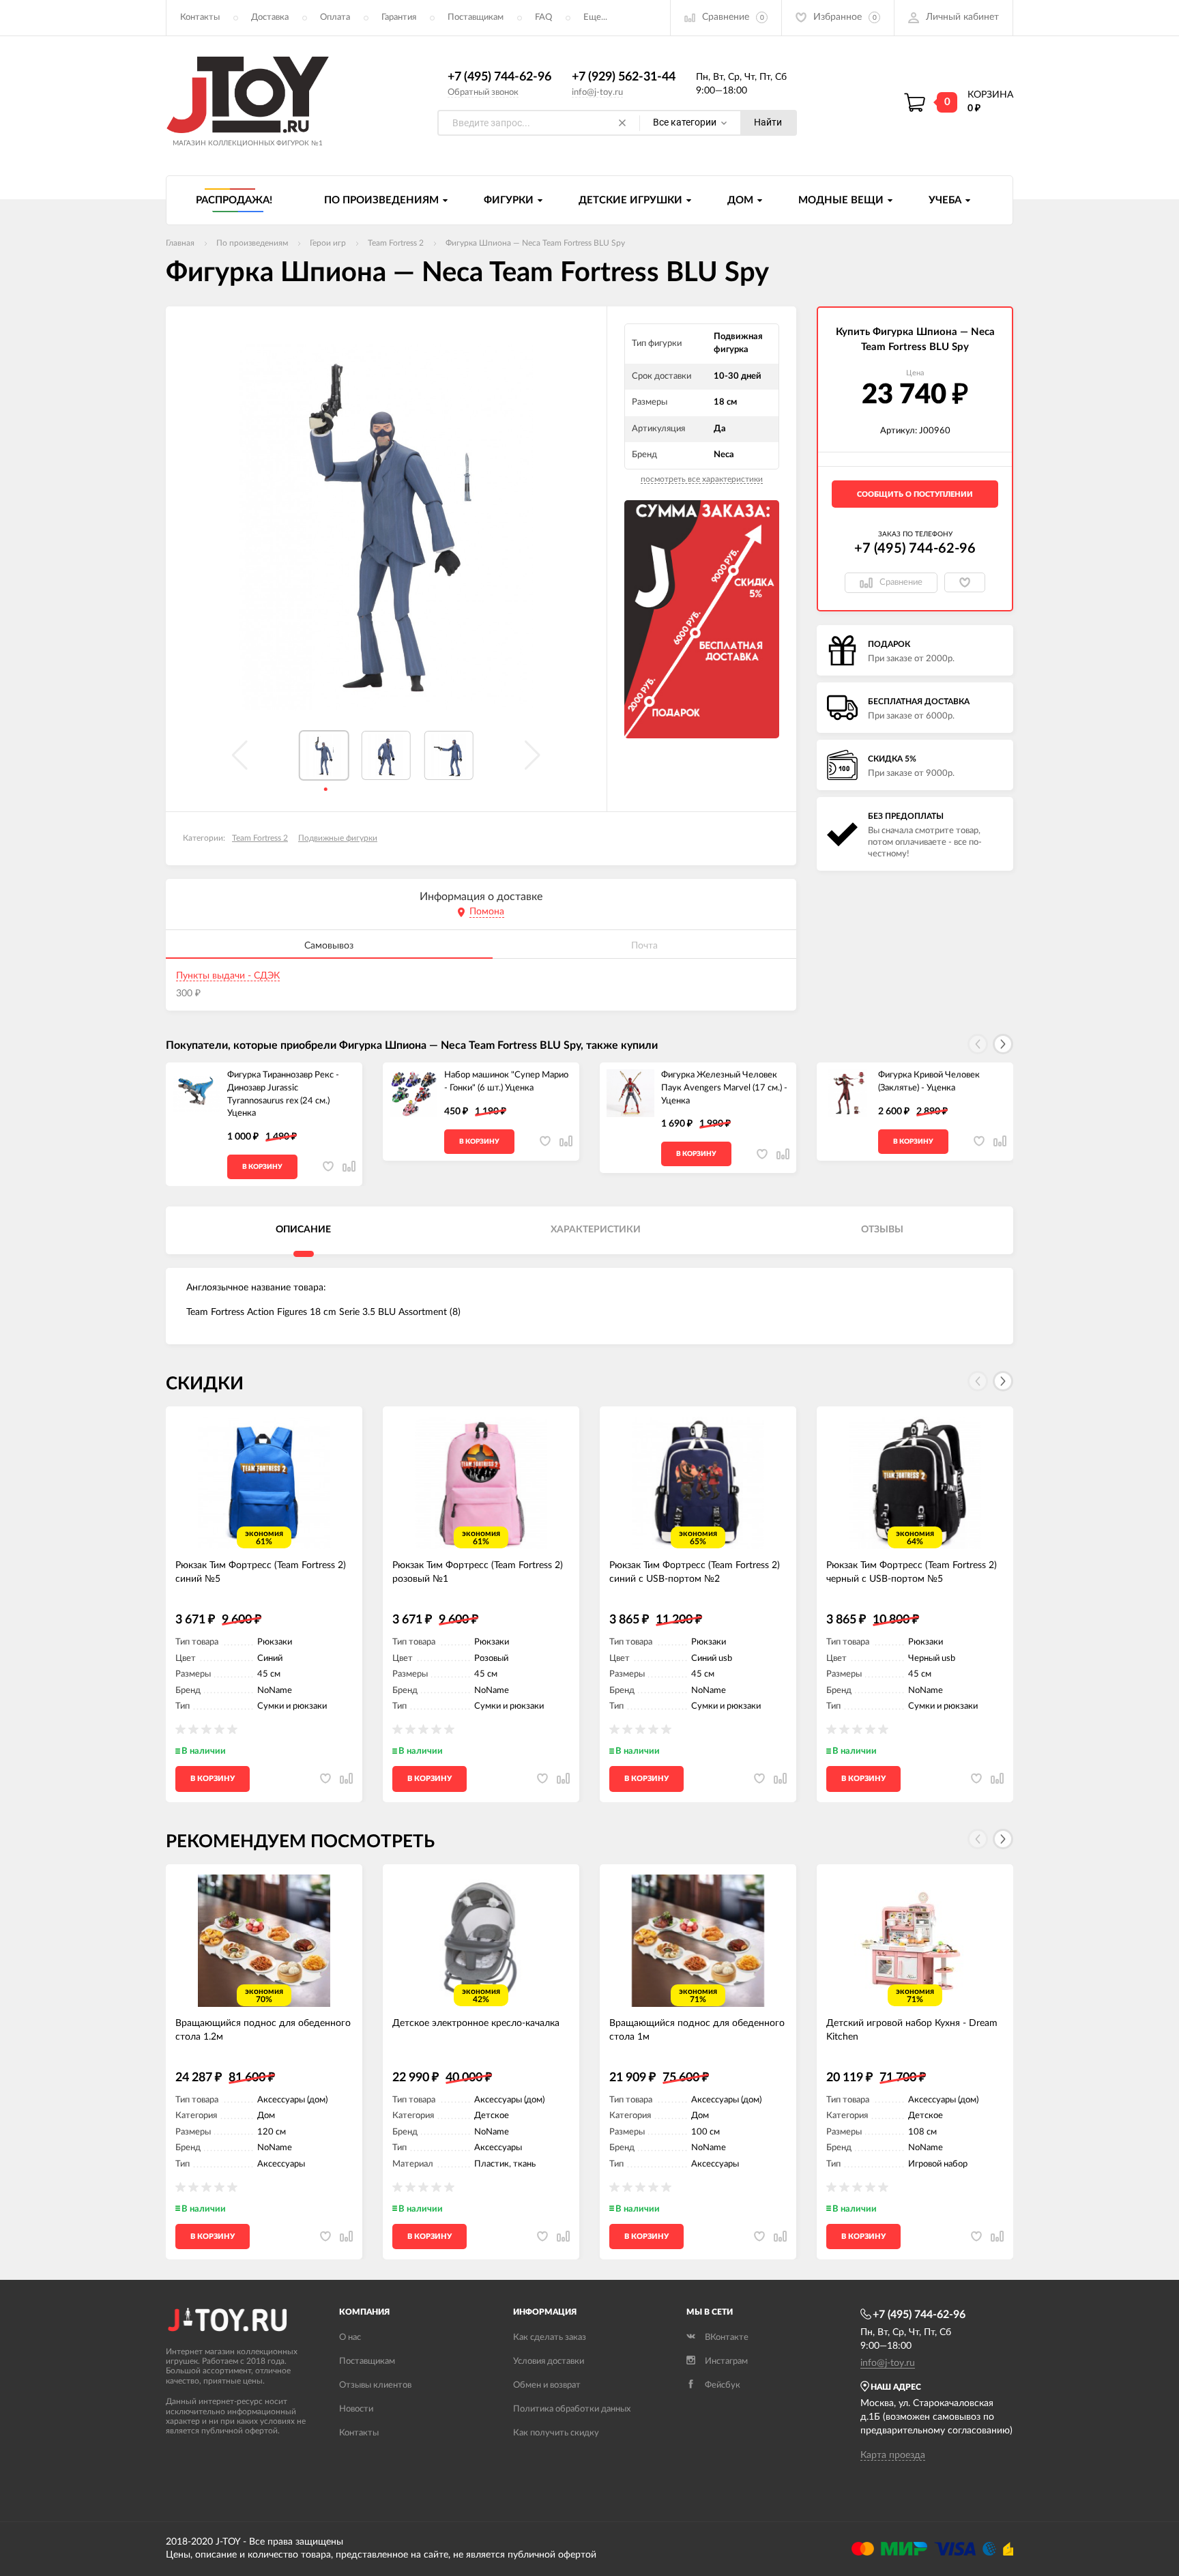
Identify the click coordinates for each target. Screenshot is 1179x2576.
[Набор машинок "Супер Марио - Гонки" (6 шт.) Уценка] (413, 1093)
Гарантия (399, 17)
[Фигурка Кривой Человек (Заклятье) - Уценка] (847, 1093)
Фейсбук (723, 2385)
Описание (303, 1230)
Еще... (595, 17)
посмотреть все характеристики (702, 479)
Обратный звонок (483, 92)
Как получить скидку (556, 2433)
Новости (356, 2409)
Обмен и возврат (547, 2385)
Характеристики (596, 1230)
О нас (350, 2338)
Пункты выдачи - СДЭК (228, 976)
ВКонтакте (727, 2338)
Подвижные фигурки (338, 838)
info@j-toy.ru (597, 92)
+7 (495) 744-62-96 (499, 77)
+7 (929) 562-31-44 (624, 77)
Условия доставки (549, 2361)
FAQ (543, 17)
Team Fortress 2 (260, 838)
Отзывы (882, 1230)
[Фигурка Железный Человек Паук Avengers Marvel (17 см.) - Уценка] (630, 1093)
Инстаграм (726, 2361)
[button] (1003, 1044)
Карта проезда (893, 2455)
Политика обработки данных (572, 2409)
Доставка (270, 17)
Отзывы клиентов (375, 2385)
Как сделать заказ (550, 2338)
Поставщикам (476, 17)
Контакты (200, 17)
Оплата (335, 17)
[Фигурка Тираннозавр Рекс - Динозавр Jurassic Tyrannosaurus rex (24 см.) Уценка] (196, 1093)
